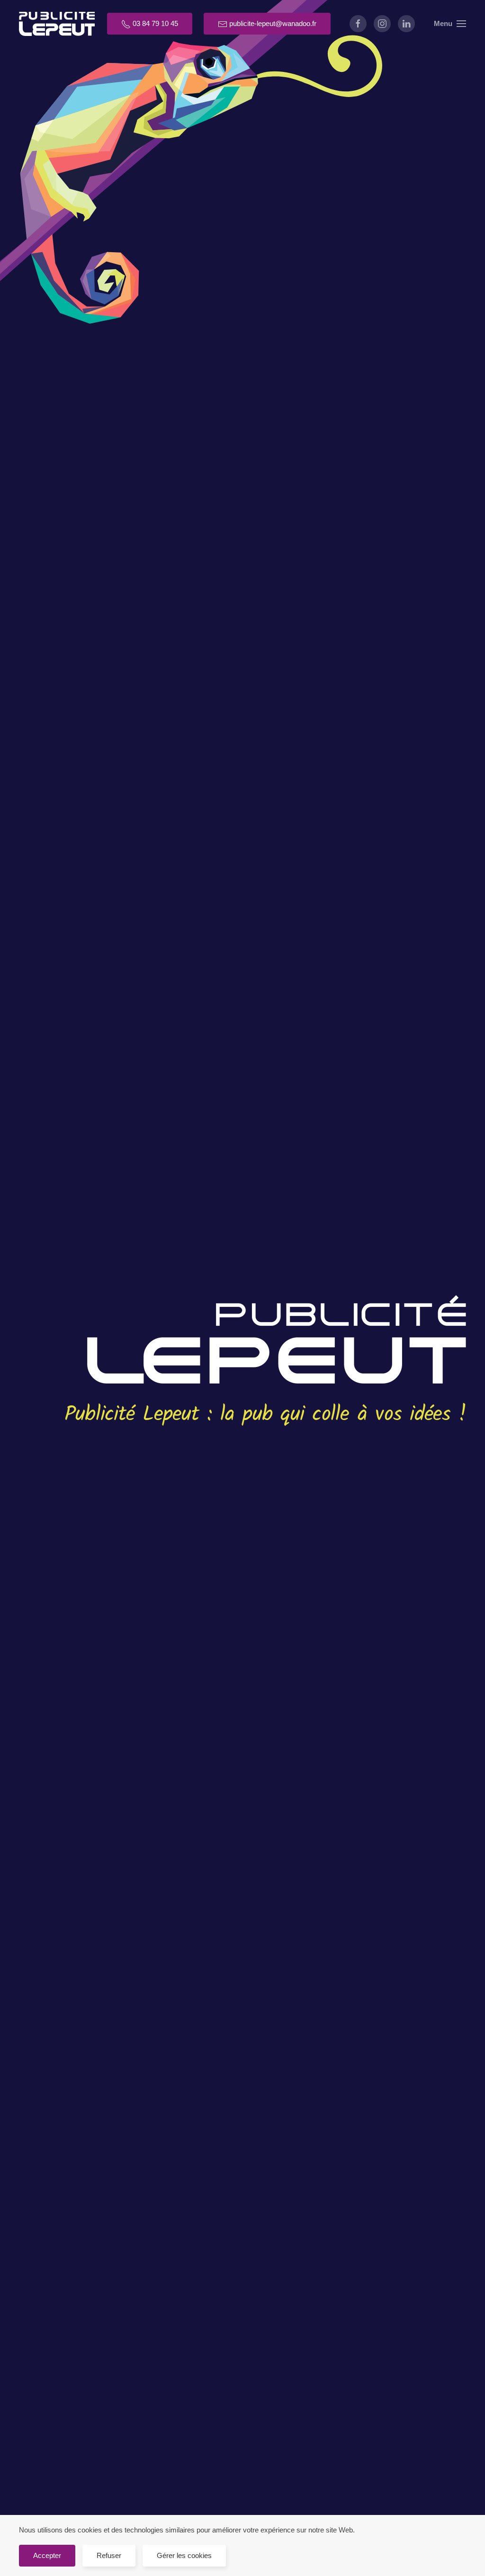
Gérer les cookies (184, 2555)
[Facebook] (358, 24)
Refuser (109, 2555)
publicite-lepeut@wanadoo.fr (272, 23)
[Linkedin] (406, 24)
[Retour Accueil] (57, 24)
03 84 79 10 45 (154, 23)
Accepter (47, 2555)
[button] (450, 24)
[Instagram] (382, 24)
